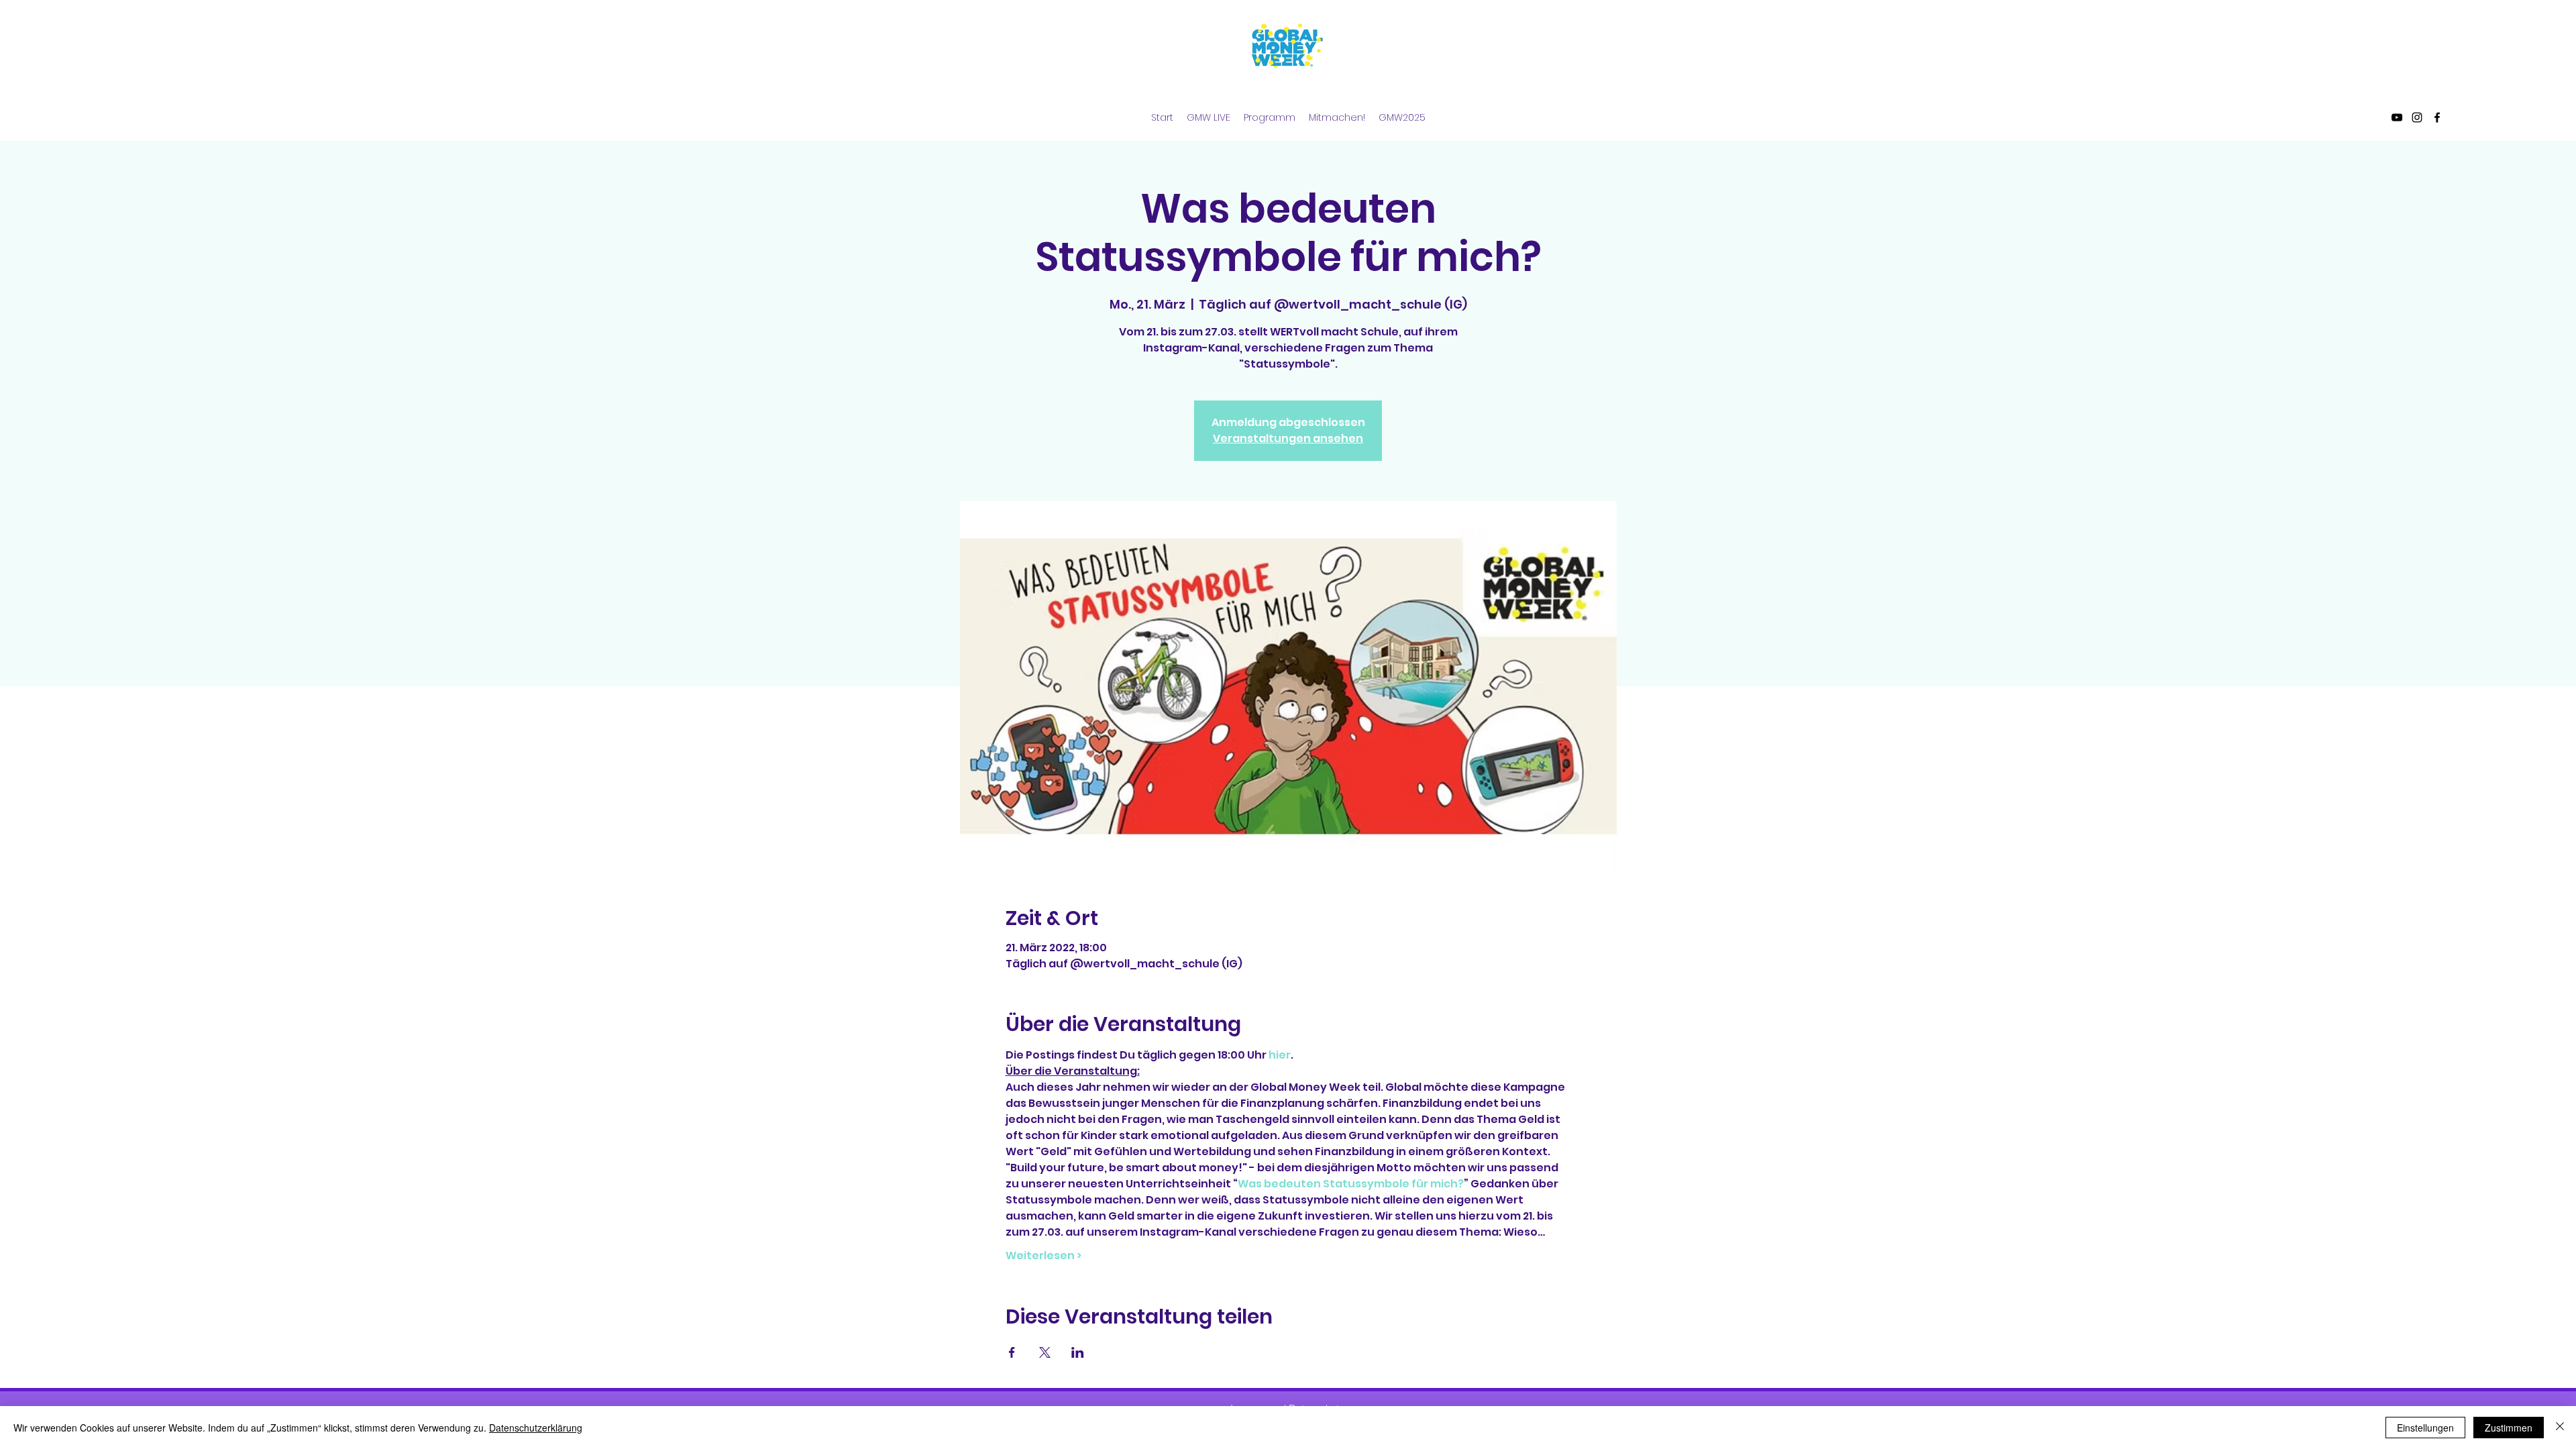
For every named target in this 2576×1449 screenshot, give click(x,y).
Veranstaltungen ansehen (1288, 438)
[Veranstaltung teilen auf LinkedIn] (1078, 1352)
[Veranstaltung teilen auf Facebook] (1012, 1352)
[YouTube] (2397, 117)
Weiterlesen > (1043, 1256)
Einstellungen (2425, 1428)
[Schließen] (2560, 1428)
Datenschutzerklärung (536, 1428)
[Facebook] (2437, 117)
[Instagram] (2417, 117)
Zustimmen (2509, 1428)
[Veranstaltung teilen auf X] (1045, 1352)
